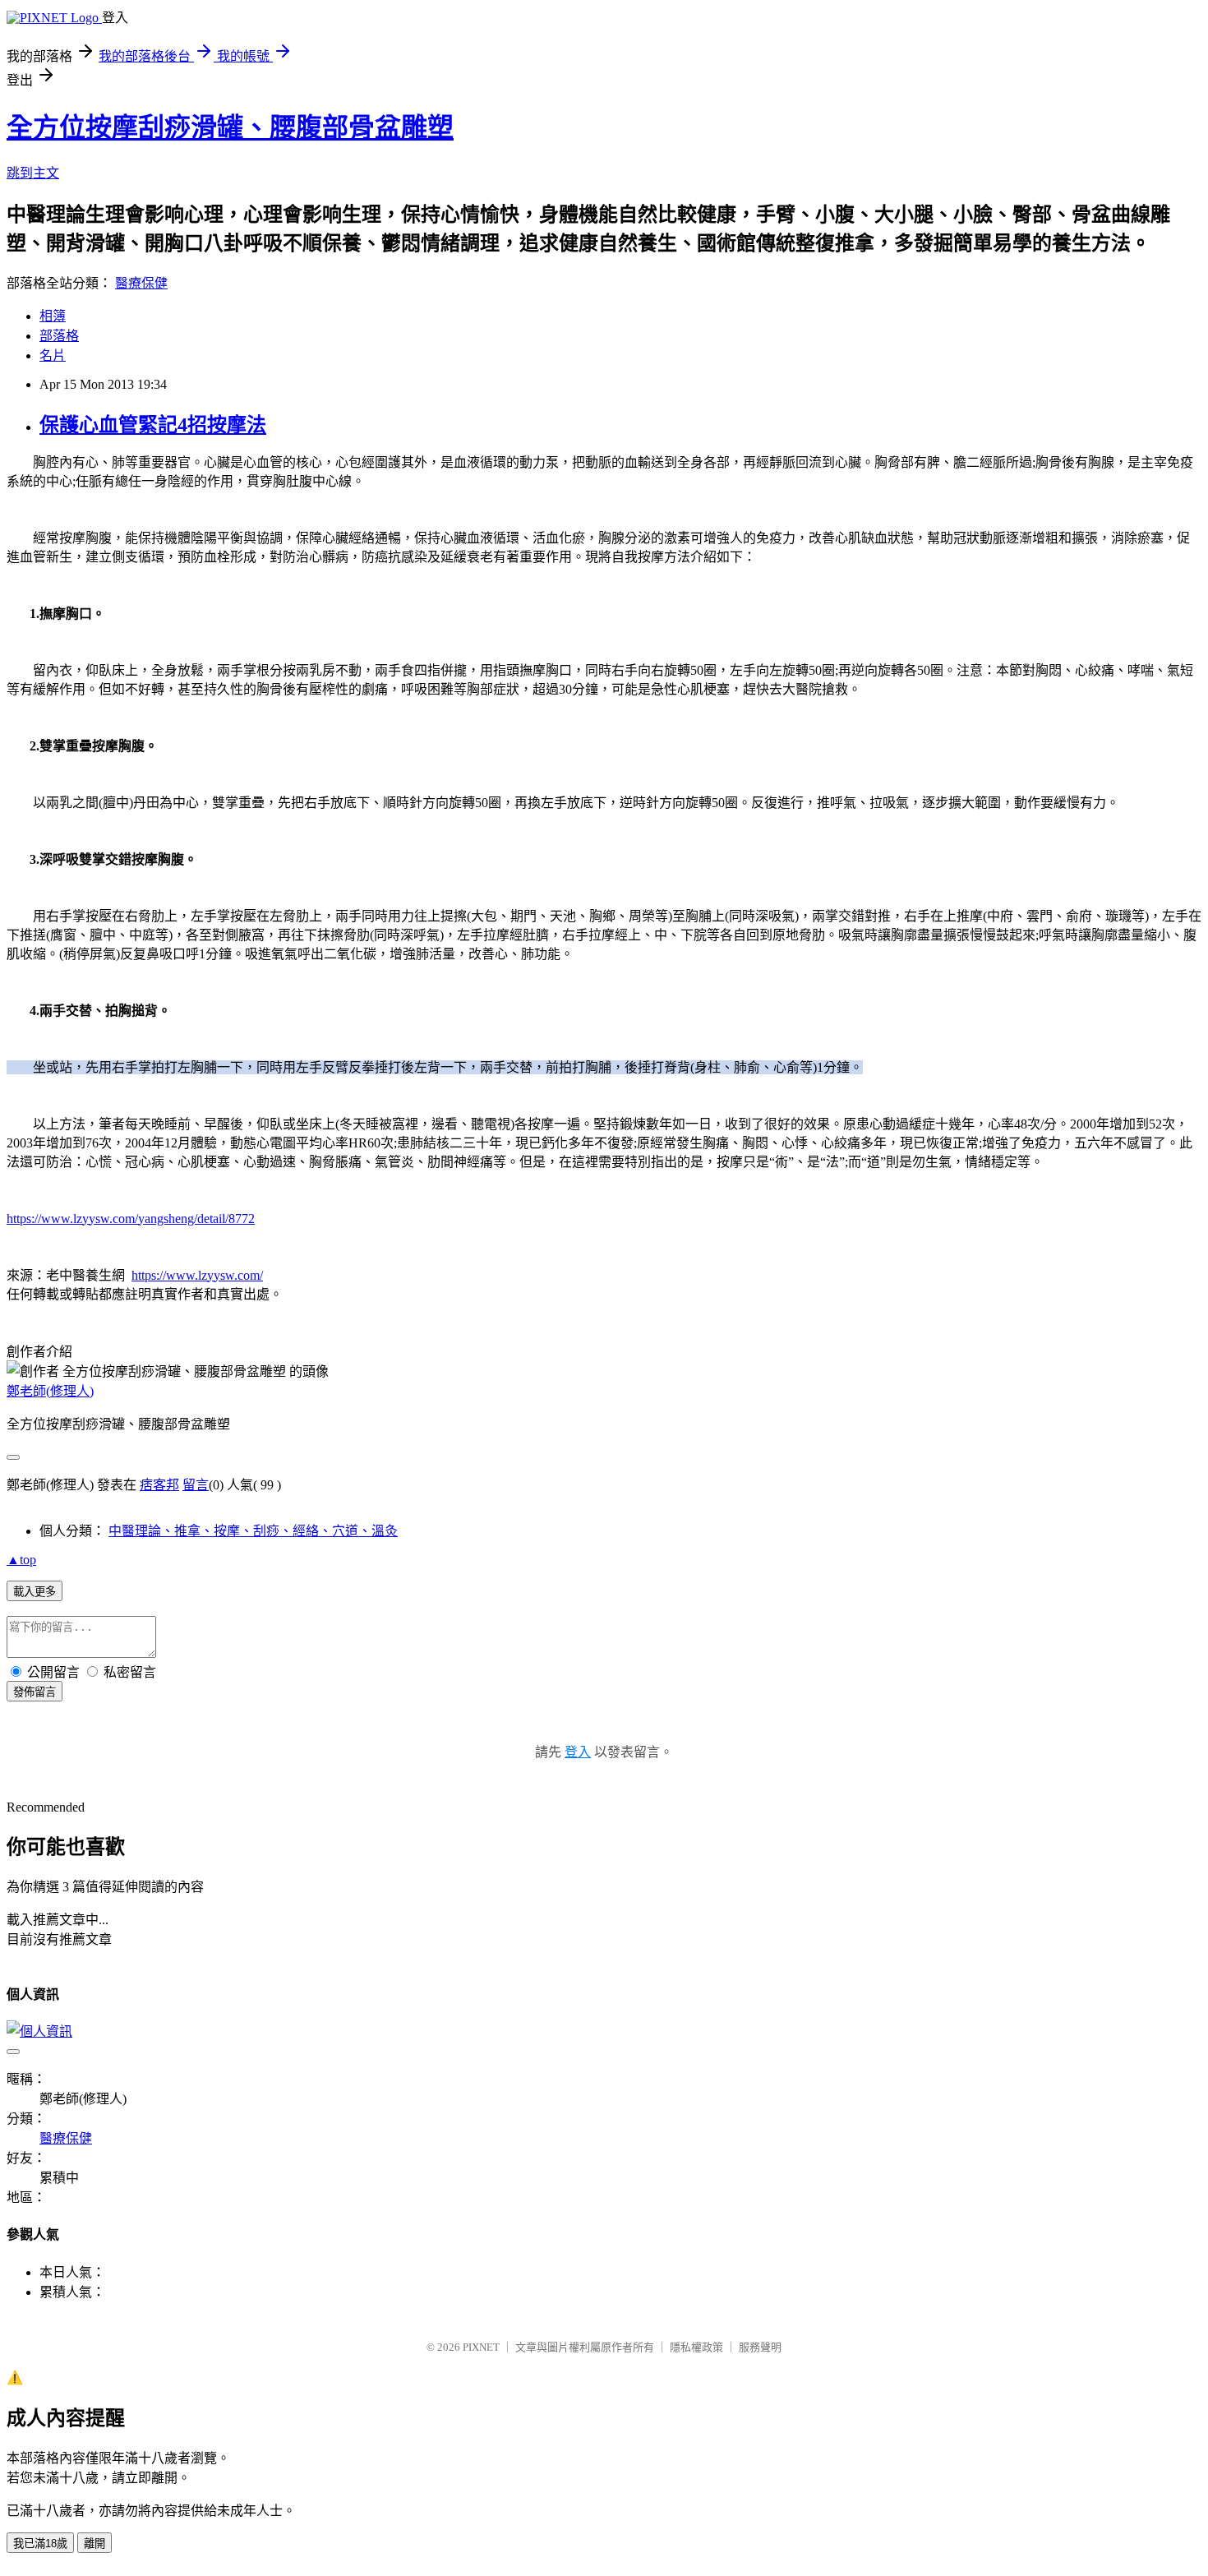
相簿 (53, 316)
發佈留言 (35, 1692)
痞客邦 (159, 1485)
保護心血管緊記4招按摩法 (153, 425)
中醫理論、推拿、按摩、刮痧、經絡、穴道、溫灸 (253, 1531)
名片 (53, 355)
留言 (196, 1485)
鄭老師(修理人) (50, 1391)
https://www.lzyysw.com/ (197, 1275)
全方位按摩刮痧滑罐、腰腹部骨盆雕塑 (230, 127)
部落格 (59, 336)
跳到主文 (33, 173)
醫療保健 (141, 283)
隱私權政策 (696, 2347)
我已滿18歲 (40, 2544)
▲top (21, 1560)
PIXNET (481, 2347)
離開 (95, 2544)
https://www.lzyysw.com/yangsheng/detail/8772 (131, 1219)
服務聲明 (760, 2347)
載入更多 (35, 1592)
